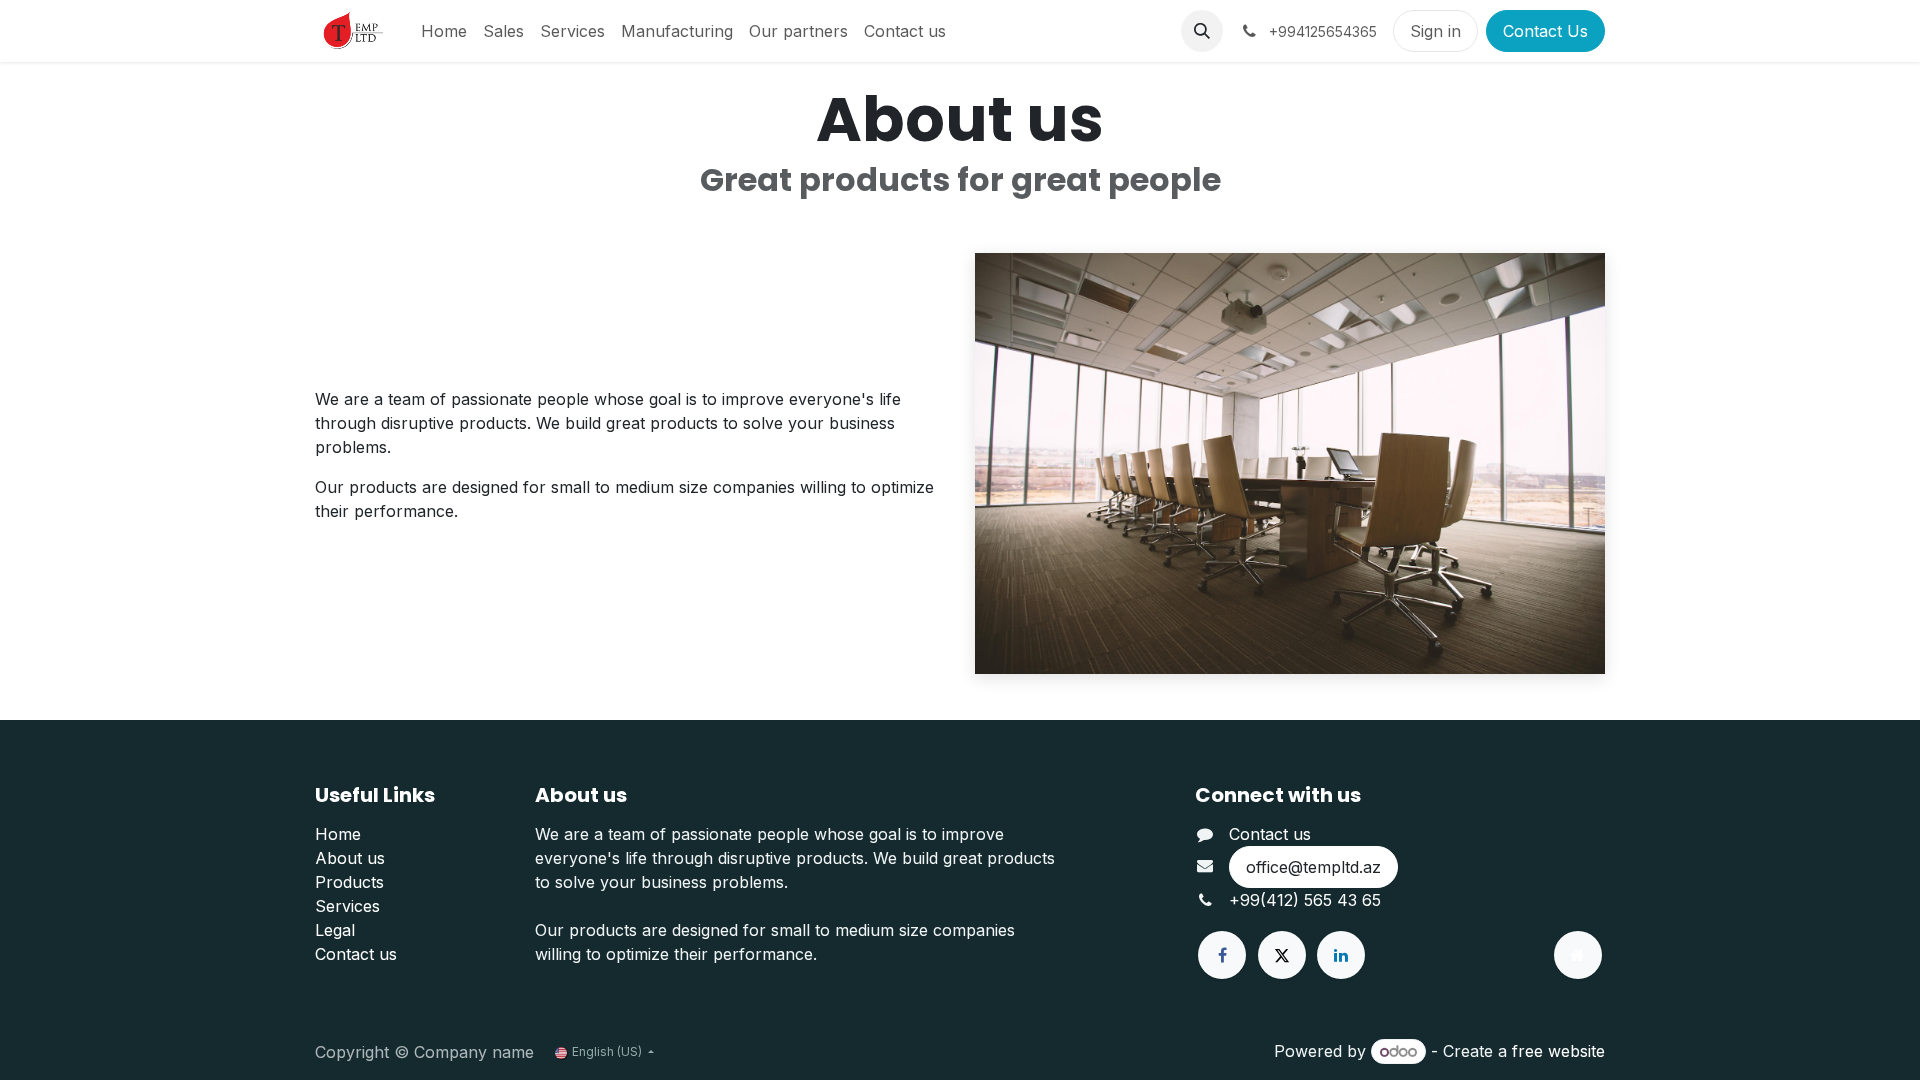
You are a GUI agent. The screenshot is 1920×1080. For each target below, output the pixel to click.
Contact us (356, 954)
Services (347, 906)
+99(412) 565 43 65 (1305, 900)
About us (350, 858)
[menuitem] (444, 31)
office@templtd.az (1313, 867)
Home (338, 834)
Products (349, 882)
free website (1558, 1051)
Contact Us (1545, 31)
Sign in (1435, 31)
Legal (335, 930)
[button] (1202, 31)
